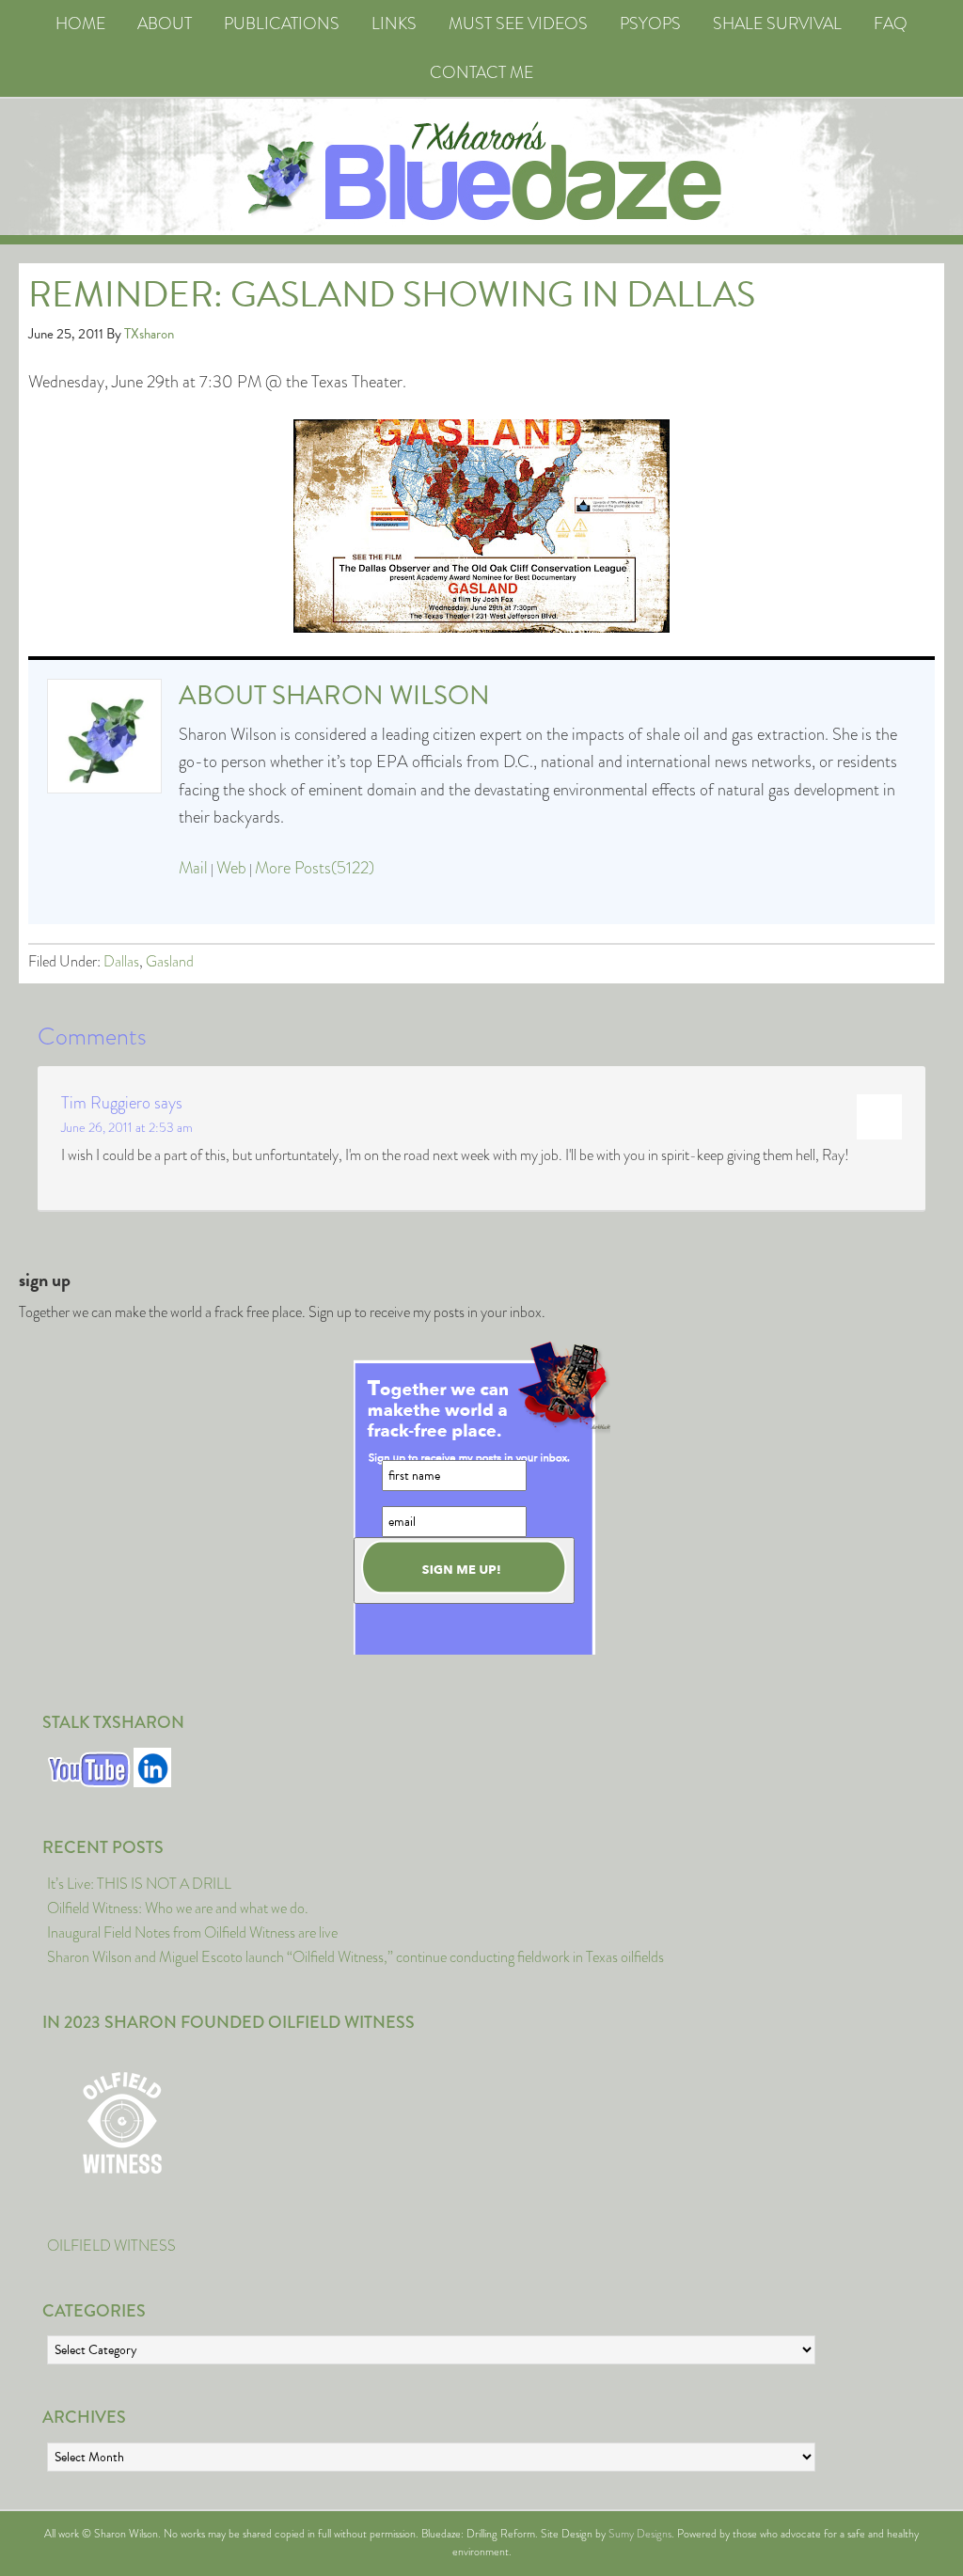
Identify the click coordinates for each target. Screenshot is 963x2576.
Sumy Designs (640, 2534)
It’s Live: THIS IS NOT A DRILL (139, 1884)
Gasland (170, 961)
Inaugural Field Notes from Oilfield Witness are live (192, 1932)
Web (231, 868)
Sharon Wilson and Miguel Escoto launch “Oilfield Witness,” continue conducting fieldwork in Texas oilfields (355, 1957)
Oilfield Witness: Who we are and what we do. (178, 1908)
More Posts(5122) (315, 868)
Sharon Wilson (381, 695)
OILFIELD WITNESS (111, 2246)
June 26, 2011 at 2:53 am (127, 1127)
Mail (193, 868)
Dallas (121, 961)
